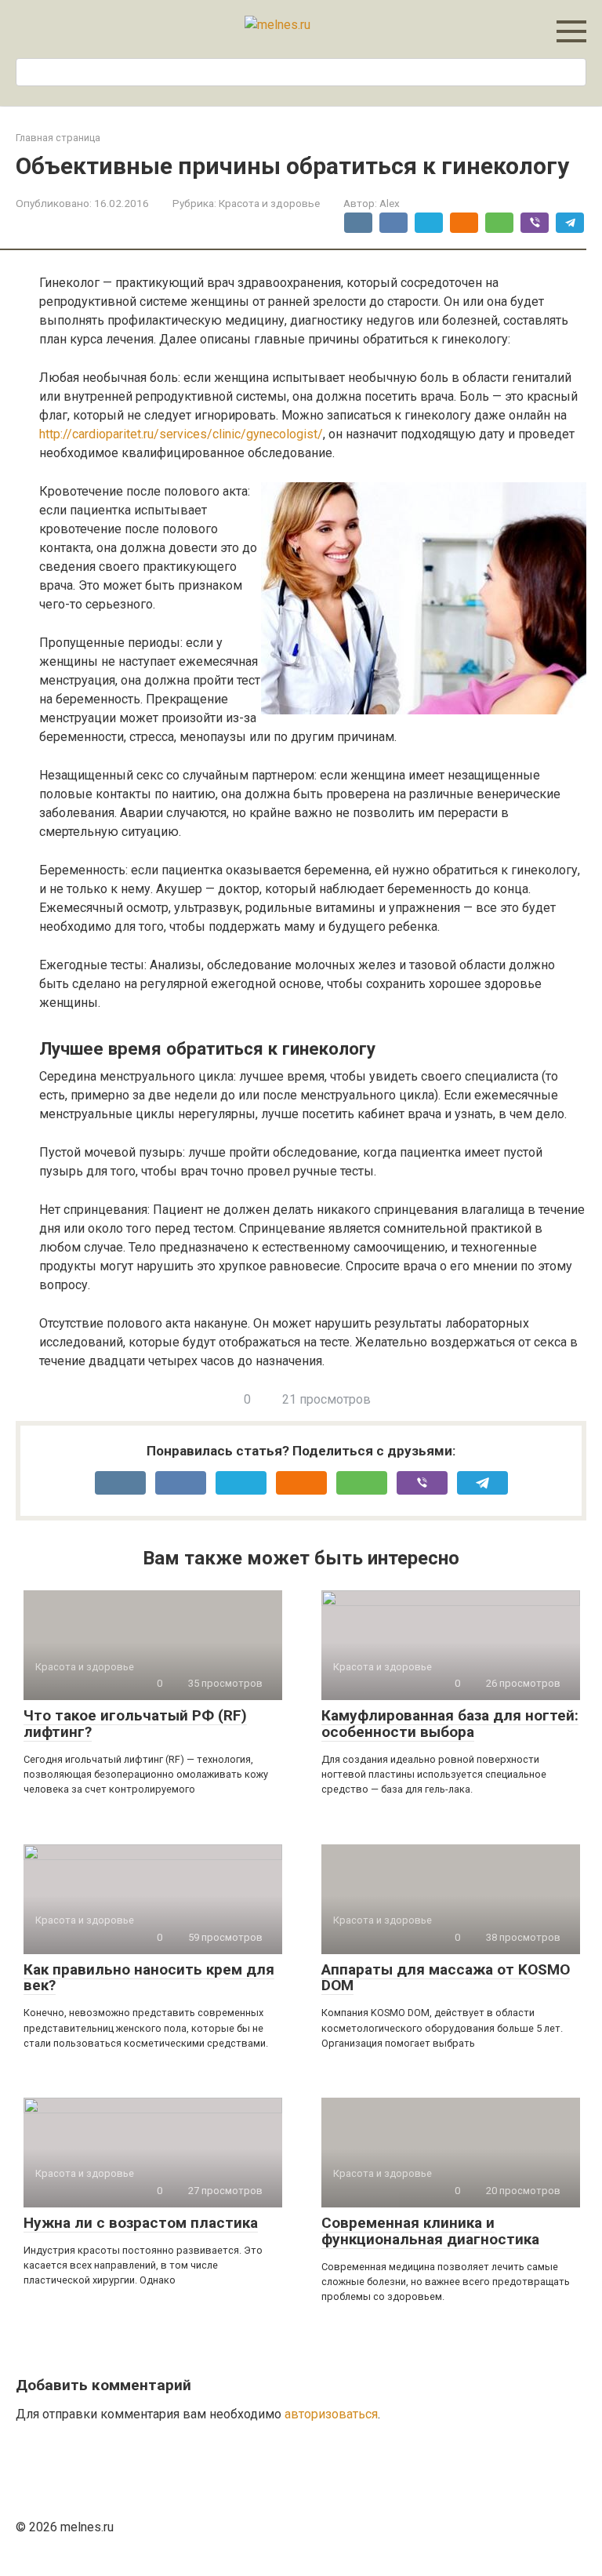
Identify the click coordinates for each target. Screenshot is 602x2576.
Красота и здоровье (269, 203)
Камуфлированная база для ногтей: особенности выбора (450, 1724)
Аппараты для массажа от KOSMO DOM (446, 1978)
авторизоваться (331, 2414)
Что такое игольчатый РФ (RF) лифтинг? (135, 1724)
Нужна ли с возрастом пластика (141, 2223)
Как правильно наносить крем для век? (149, 1978)
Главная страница (58, 138)
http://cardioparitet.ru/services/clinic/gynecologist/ (181, 434)
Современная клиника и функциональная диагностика (430, 2231)
